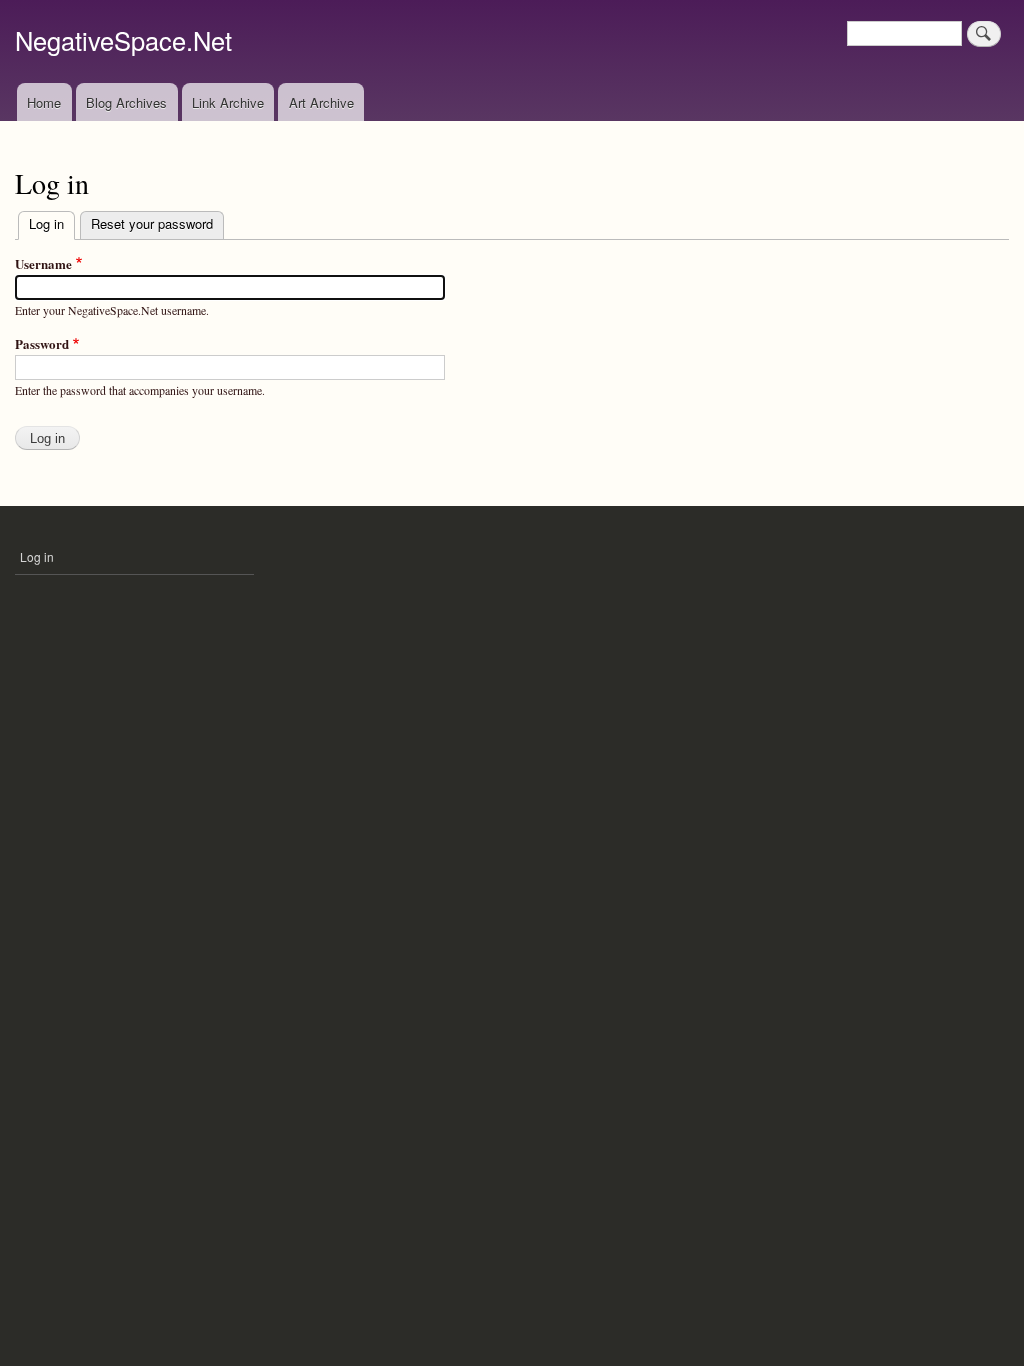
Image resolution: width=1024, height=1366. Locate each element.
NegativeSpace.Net (123, 40)
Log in (52, 223)
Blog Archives (126, 102)
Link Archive (228, 102)
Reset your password (152, 223)
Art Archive (321, 102)
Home (44, 102)
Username (43, 263)
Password (42, 343)
